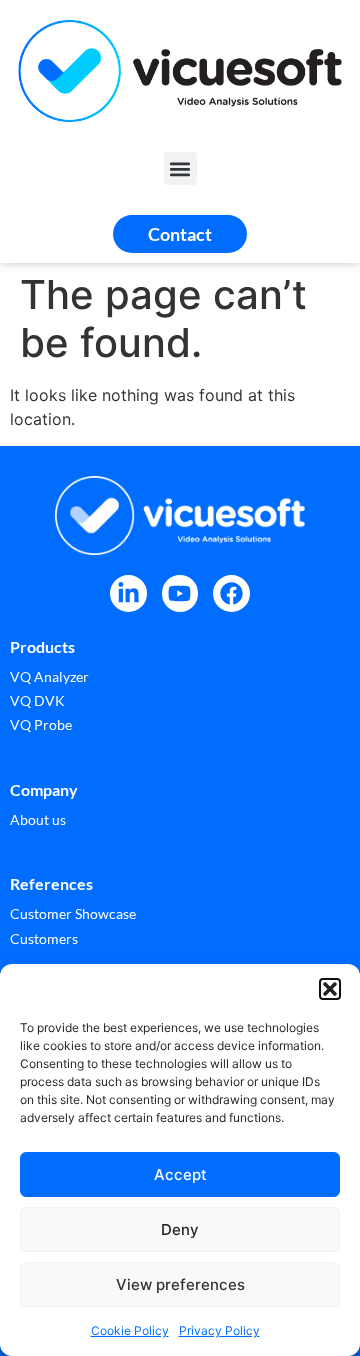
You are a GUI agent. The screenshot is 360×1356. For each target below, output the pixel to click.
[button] (330, 989)
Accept (180, 1174)
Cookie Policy (130, 1330)
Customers (44, 938)
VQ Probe (41, 724)
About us (38, 819)
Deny (180, 1229)
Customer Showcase (73, 913)
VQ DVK (37, 700)
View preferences (180, 1284)
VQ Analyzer (49, 676)
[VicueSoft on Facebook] (231, 593)
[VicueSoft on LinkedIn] (128, 593)
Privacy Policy (219, 1330)
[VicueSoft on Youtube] (180, 593)
